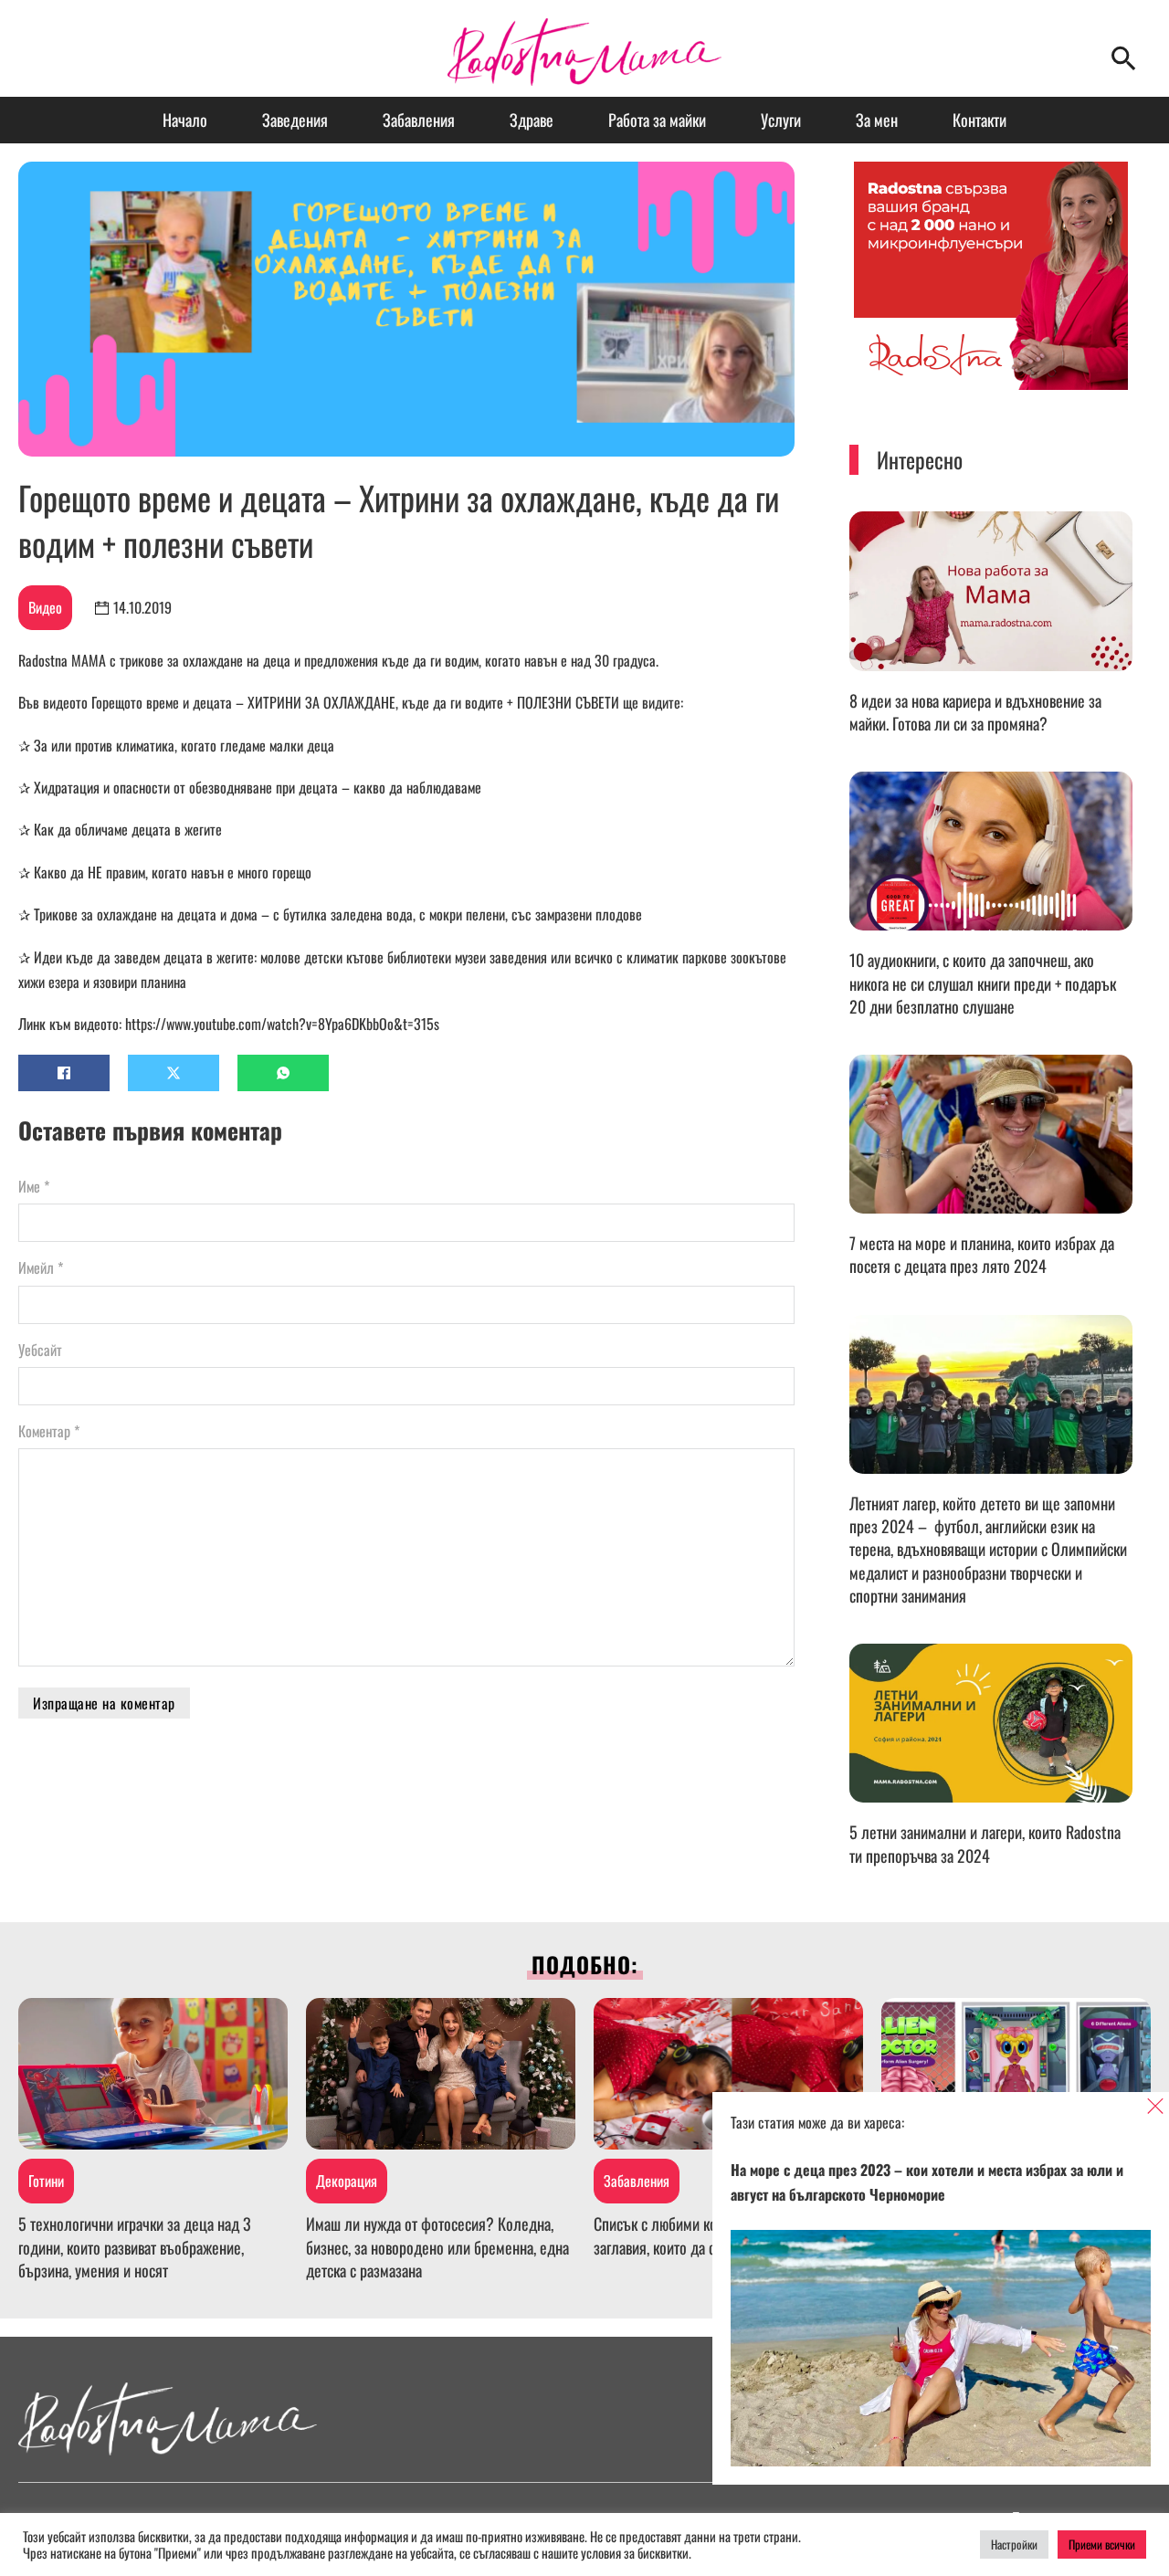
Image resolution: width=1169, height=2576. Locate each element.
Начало (185, 120)
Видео (45, 607)
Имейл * (41, 1267)
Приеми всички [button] (1102, 2544)
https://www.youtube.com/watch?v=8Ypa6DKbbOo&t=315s (282, 1024)
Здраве (532, 120)
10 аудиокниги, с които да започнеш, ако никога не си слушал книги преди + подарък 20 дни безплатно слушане (983, 983)
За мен (877, 120)
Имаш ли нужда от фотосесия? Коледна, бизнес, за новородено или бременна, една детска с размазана (437, 2246)
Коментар (49, 1431)
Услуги (781, 120)
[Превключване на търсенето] (1123, 58)
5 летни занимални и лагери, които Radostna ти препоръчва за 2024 (985, 1843)
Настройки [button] (1014, 2544)
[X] (174, 1073)
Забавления (419, 120)
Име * (34, 1186)
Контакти (979, 120)
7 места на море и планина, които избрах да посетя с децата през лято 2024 (982, 1254)
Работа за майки (657, 120)
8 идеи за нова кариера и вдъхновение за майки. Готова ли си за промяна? (975, 712)
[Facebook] (64, 1073)
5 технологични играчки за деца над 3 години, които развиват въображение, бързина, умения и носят (135, 2246)
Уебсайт (40, 1350)
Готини (46, 2181)
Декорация (347, 2181)
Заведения (295, 120)
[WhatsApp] (283, 1073)
